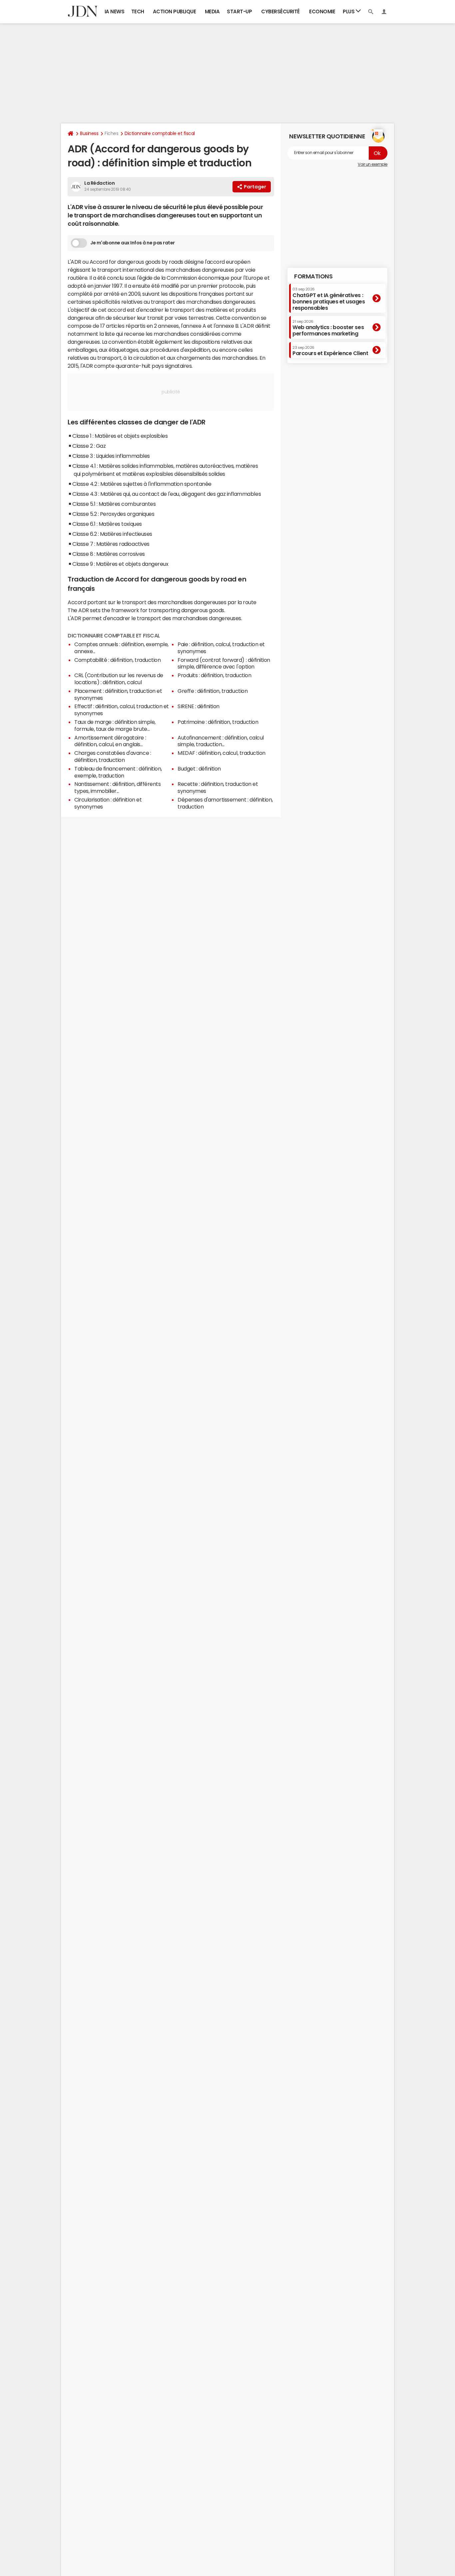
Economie (322, 12)
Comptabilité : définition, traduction (117, 660)
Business (89, 133)
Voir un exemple (373, 164)
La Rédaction (99, 183)
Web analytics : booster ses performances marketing (328, 328)
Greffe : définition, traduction (213, 691)
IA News (115, 12)
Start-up (239, 12)
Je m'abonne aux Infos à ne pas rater (133, 243)
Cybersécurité (280, 12)
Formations (313, 276)
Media (212, 12)
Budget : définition (199, 769)
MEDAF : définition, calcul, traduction (222, 753)
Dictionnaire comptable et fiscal (160, 133)
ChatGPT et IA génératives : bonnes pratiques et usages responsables (329, 299)
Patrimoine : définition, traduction (218, 722)
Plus (349, 12)
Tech (138, 12)
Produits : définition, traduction (214, 675)
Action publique (175, 12)
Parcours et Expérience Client (330, 351)
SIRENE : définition (199, 706)
